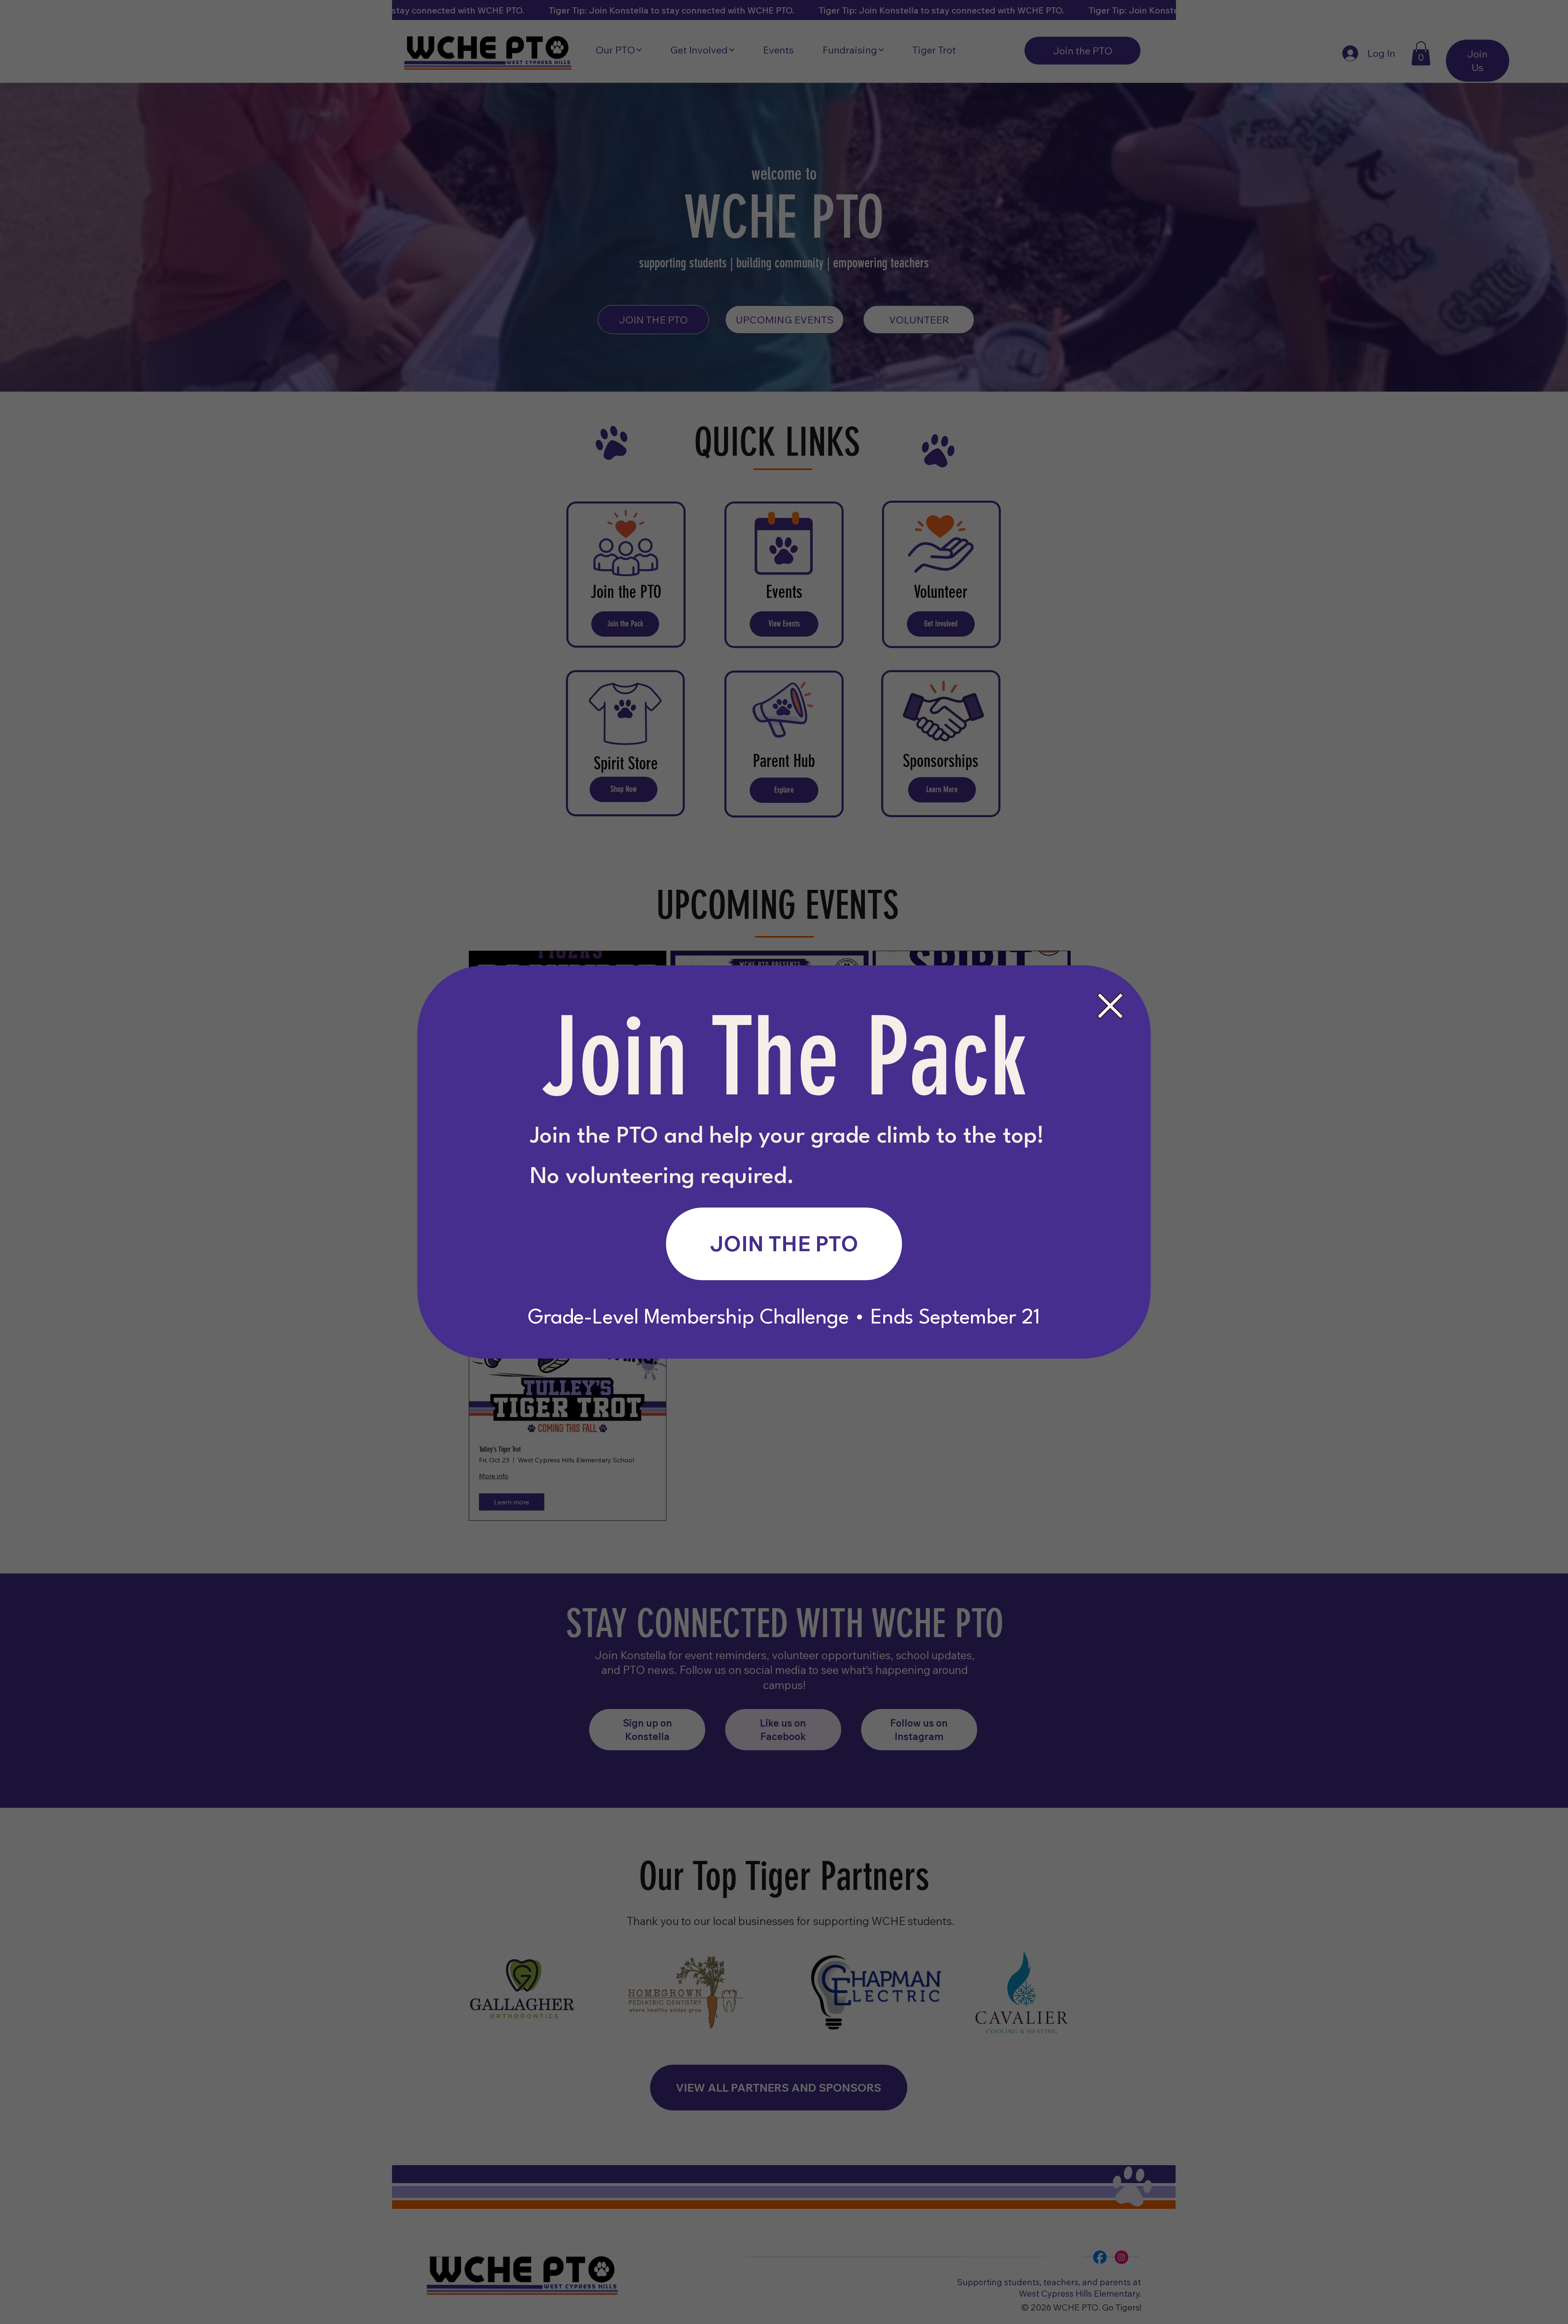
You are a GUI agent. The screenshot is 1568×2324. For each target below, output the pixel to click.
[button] (1110, 1006)
